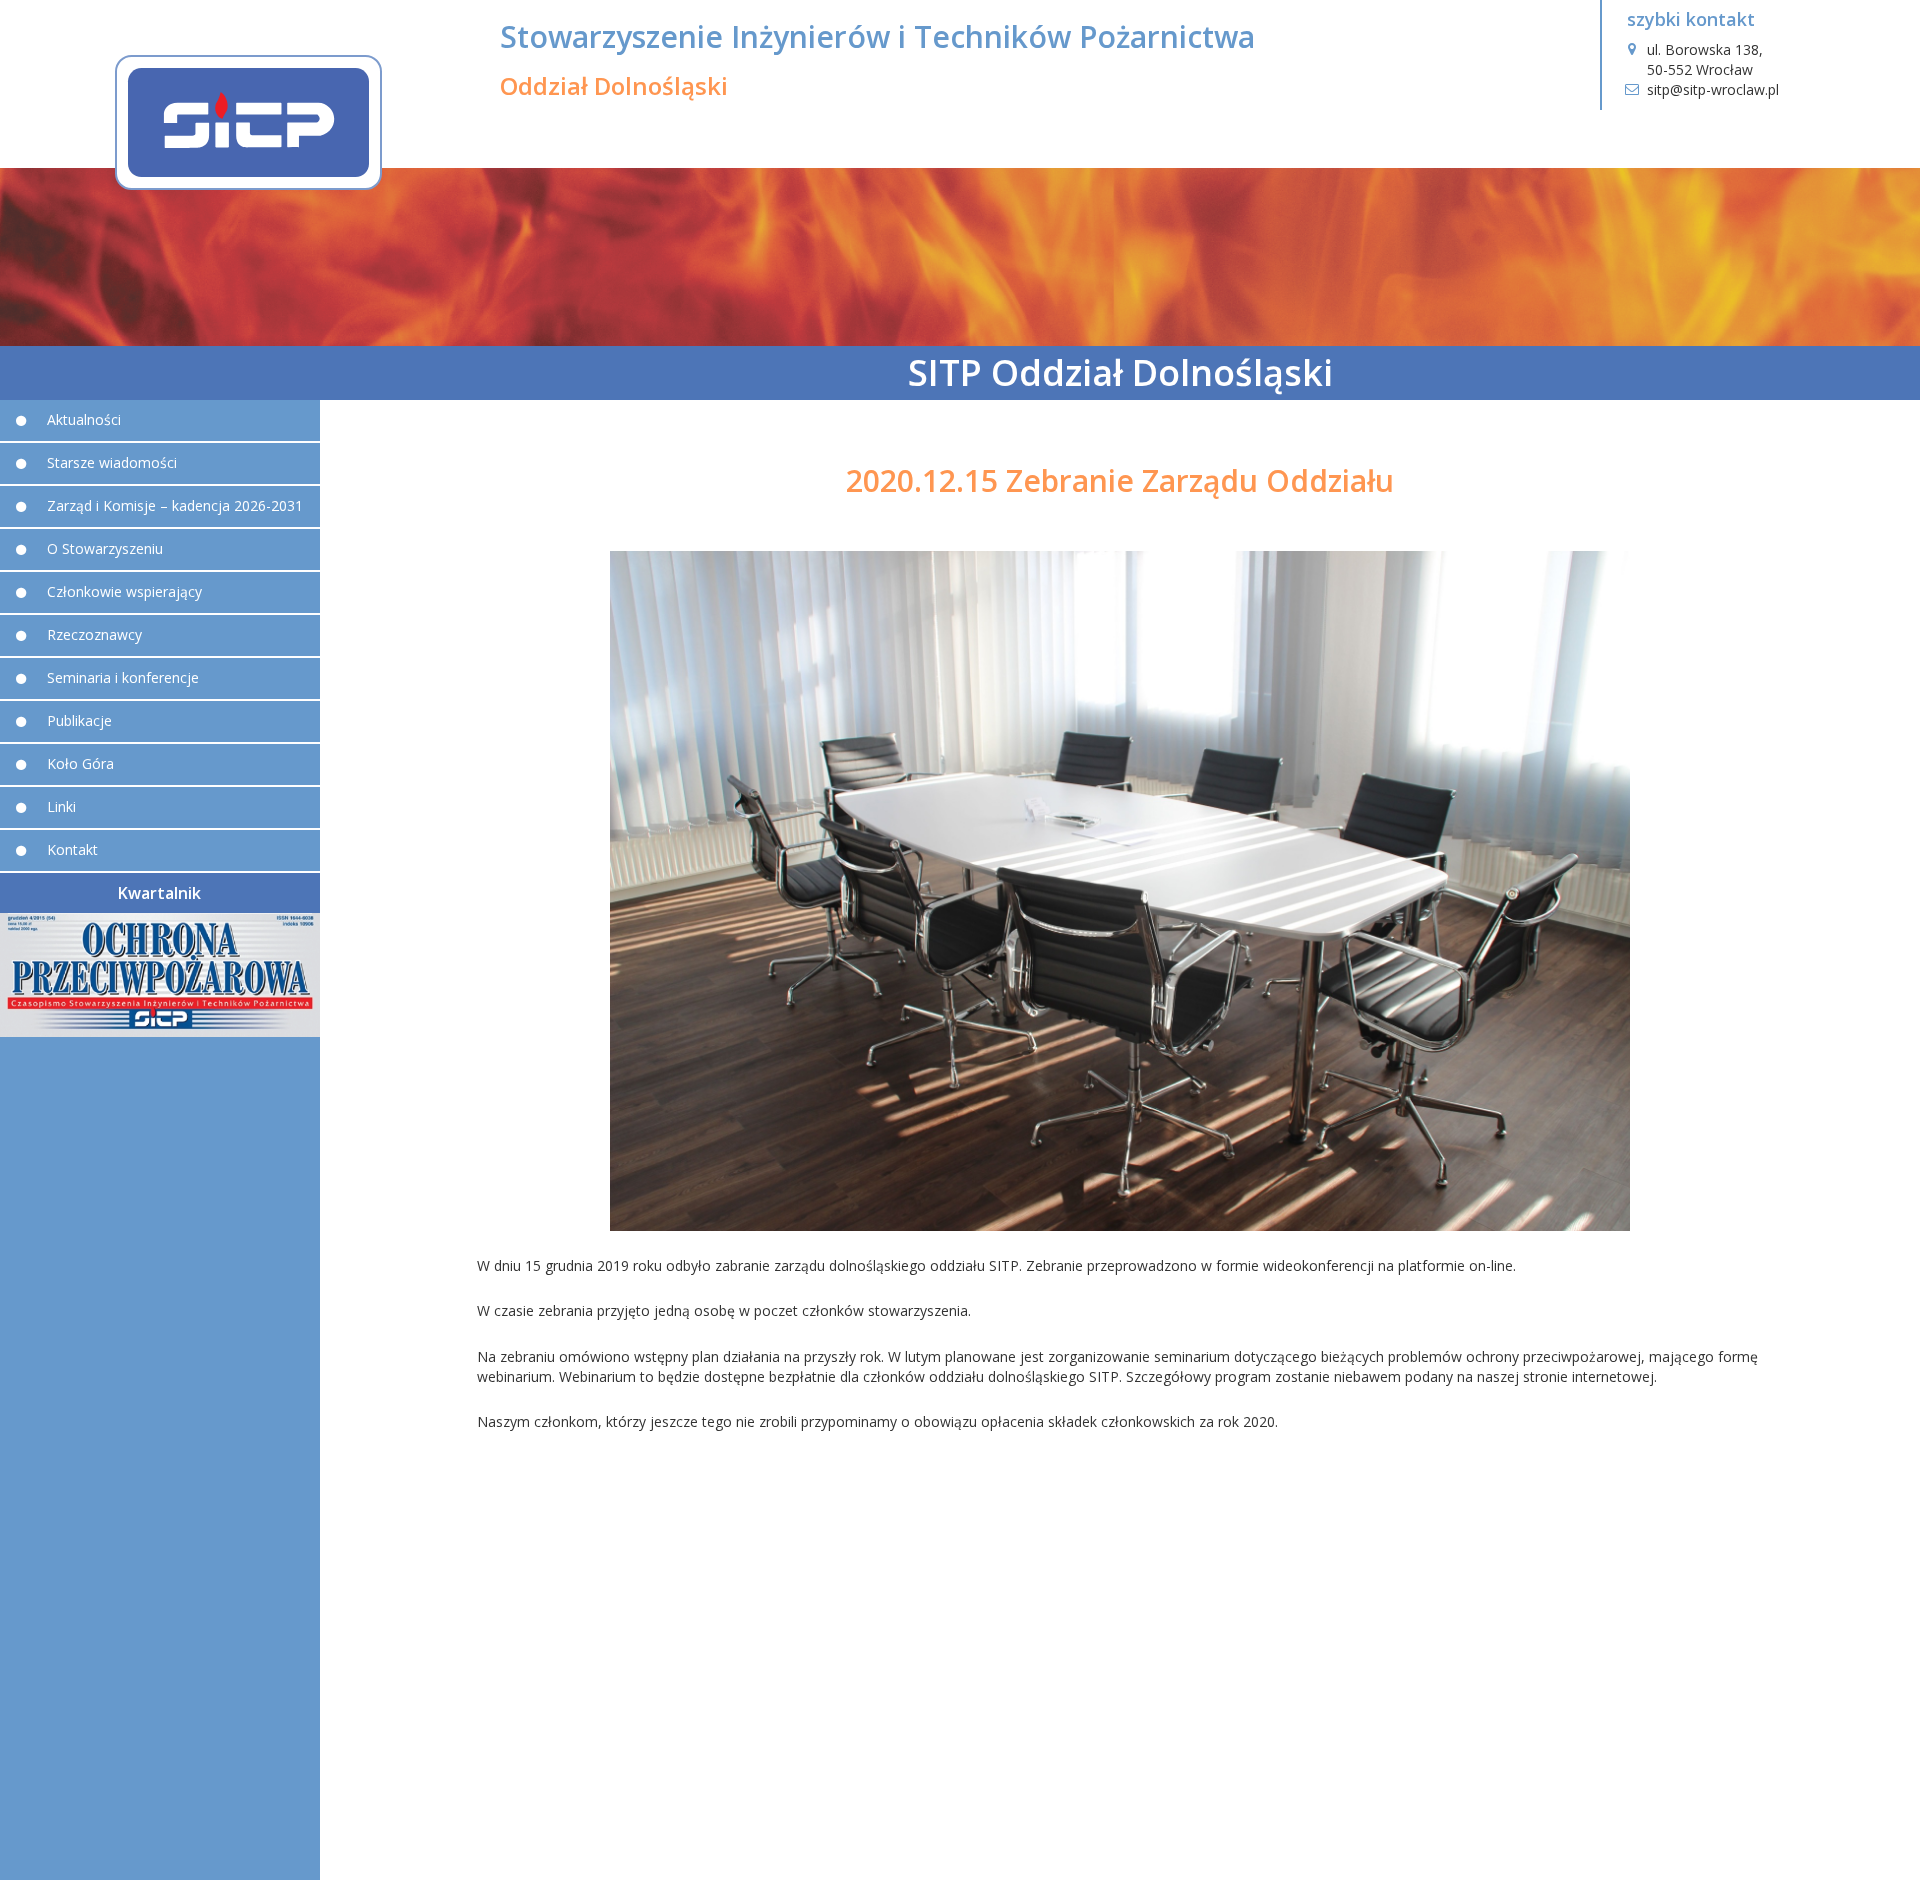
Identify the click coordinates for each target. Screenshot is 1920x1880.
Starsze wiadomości (112, 462)
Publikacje (79, 720)
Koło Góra (80, 763)
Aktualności (84, 419)
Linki (61, 806)
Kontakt (72, 849)
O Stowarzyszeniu (105, 548)
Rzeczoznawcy (94, 634)
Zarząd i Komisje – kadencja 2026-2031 (175, 505)
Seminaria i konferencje (123, 677)
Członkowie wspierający (124, 591)
